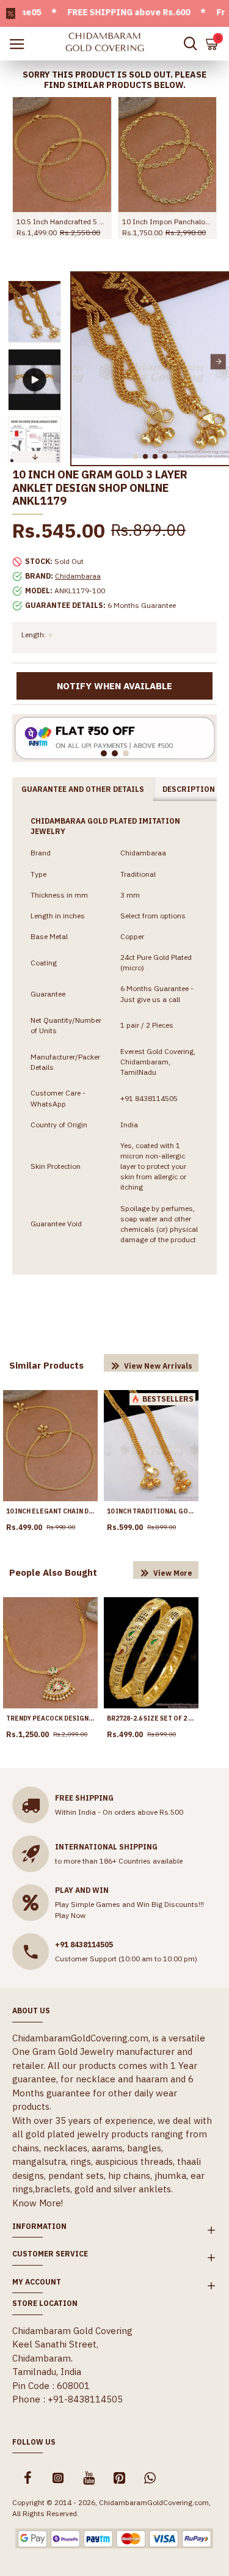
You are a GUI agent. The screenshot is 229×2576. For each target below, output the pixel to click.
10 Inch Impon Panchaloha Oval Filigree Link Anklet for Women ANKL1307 (168, 221)
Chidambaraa (78, 576)
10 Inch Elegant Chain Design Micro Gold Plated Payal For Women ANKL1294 (50, 1511)
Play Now (70, 1915)
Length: (34, 635)
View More (173, 1573)
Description (189, 789)
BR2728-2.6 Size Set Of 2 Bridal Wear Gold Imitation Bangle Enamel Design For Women (151, 1718)
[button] (82, 361)
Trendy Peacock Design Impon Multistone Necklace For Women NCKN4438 (50, 1718)
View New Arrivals (158, 1366)
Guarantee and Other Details (83, 789)
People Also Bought (53, 1572)
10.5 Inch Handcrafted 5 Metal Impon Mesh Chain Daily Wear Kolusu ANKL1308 (62, 221)
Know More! (38, 2203)
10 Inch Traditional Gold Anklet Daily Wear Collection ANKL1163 (151, 1511)
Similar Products (46, 1365)
